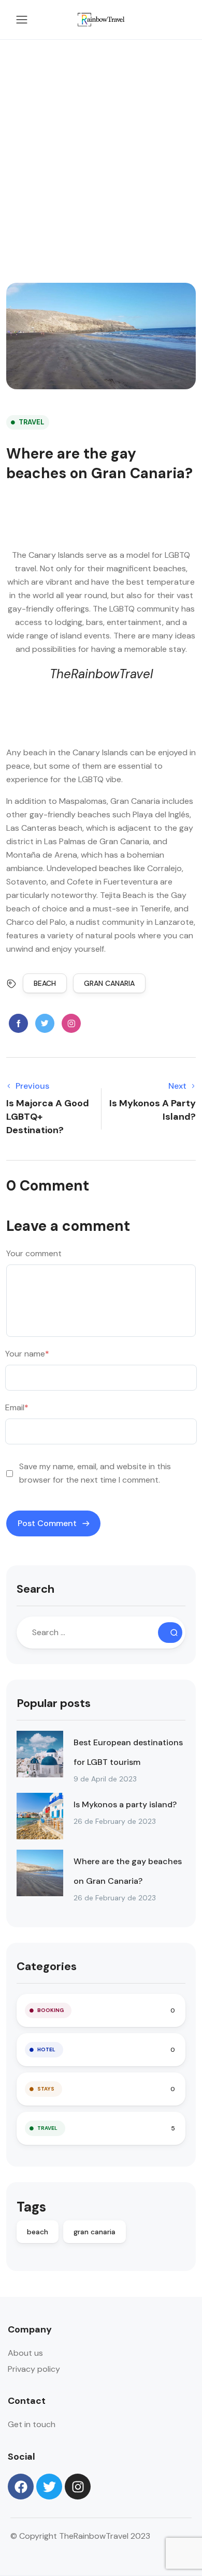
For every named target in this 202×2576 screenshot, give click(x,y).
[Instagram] (78, 2487)
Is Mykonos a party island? (125, 1804)
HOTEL (46, 2049)
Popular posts (54, 1703)
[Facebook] (21, 2487)
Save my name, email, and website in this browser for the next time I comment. (95, 1473)
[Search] (170, 1633)
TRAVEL (31, 422)
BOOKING (51, 2010)
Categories (47, 1966)
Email (17, 1407)
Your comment (34, 1253)
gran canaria (109, 983)
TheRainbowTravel (101, 674)
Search (35, 1589)
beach (45, 983)
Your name (27, 1354)
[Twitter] (49, 2487)
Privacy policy (34, 2369)
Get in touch (32, 2424)
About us (25, 2353)
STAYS (46, 2089)
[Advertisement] (101, 146)
